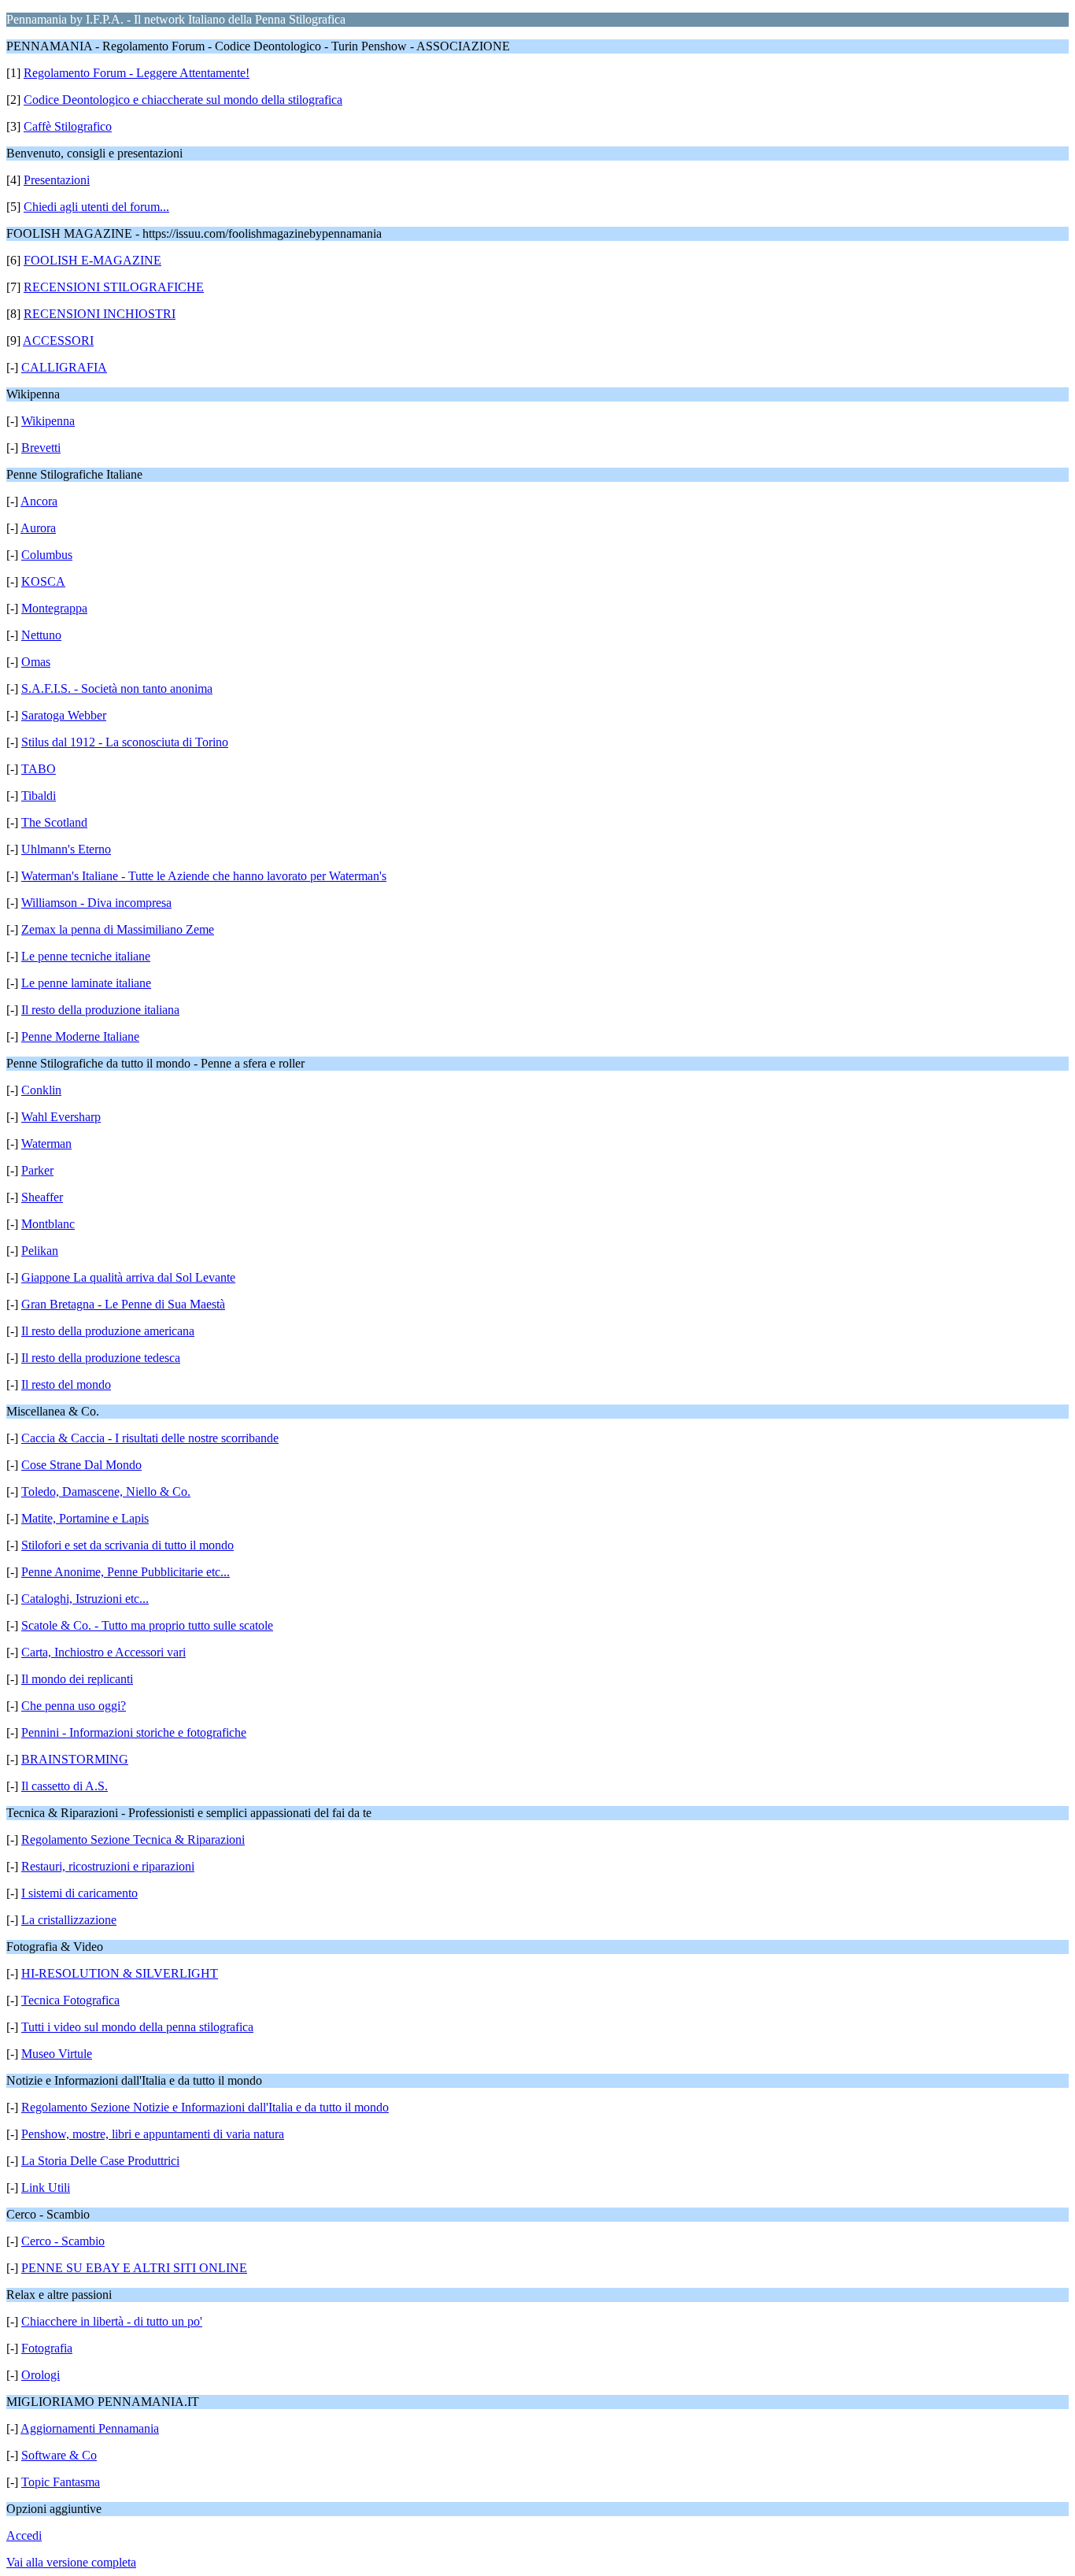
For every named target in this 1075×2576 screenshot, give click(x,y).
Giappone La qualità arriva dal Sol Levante (128, 1277)
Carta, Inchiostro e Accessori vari (103, 1652)
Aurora (38, 528)
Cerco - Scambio (63, 2241)
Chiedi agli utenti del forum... (96, 207)
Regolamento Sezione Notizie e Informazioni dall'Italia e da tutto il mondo (205, 2107)
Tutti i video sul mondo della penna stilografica (137, 2027)
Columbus (47, 555)
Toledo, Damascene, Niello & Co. (106, 1492)
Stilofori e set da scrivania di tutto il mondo (127, 1545)
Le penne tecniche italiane (86, 956)
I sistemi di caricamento (79, 1893)
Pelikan (40, 1251)
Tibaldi (39, 796)
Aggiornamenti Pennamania (90, 2428)
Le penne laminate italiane (86, 983)
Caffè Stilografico (68, 126)
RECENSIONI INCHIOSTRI (100, 314)
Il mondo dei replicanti (77, 1679)
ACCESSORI (58, 341)
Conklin (41, 1090)
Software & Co (59, 2455)
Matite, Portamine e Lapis (85, 1518)
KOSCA (43, 581)
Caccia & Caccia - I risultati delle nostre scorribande (150, 1438)
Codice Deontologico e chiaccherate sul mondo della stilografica (183, 100)
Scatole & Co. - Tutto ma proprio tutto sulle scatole (147, 1625)
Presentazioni (57, 180)
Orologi (41, 2375)
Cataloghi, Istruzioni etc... (85, 1599)
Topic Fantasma (61, 2482)
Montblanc (48, 1224)
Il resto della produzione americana (108, 1331)
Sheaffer (42, 1197)
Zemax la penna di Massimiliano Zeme (118, 929)
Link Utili (46, 2187)
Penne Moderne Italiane (80, 1036)
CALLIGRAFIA (64, 367)
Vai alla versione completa (71, 2562)
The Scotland (54, 822)
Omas (36, 662)
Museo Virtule (57, 2054)
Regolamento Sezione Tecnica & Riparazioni (133, 1839)
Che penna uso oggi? (74, 1706)
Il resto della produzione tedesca (101, 1358)
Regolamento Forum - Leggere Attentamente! (137, 73)
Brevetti (41, 448)
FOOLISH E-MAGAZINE (92, 260)
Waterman (46, 1144)
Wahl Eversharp (61, 1117)
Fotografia (47, 2348)
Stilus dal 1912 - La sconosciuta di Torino (125, 742)
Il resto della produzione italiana (100, 1010)
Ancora (39, 501)
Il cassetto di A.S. (65, 1786)
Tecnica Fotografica (70, 2000)
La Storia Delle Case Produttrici (100, 2161)
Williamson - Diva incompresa (96, 903)
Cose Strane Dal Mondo (81, 1465)
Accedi (24, 2535)
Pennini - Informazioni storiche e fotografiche (134, 1732)
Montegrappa (54, 608)
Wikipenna (48, 421)
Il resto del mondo (66, 1384)
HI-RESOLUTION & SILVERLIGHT (120, 1973)
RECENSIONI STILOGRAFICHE (114, 287)
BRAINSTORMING (75, 1759)
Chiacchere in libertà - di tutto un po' (112, 2321)
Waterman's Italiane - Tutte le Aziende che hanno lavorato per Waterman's (204, 876)
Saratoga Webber (64, 715)
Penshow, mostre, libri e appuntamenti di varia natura (153, 2134)
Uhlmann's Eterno (66, 849)
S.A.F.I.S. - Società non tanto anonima (117, 688)
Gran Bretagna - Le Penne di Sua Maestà (123, 1304)
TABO (39, 769)
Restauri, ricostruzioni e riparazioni (108, 1866)
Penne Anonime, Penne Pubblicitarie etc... (126, 1572)
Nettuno (41, 635)
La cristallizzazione (69, 1920)
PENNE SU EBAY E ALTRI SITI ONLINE (134, 2268)
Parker (37, 1170)
